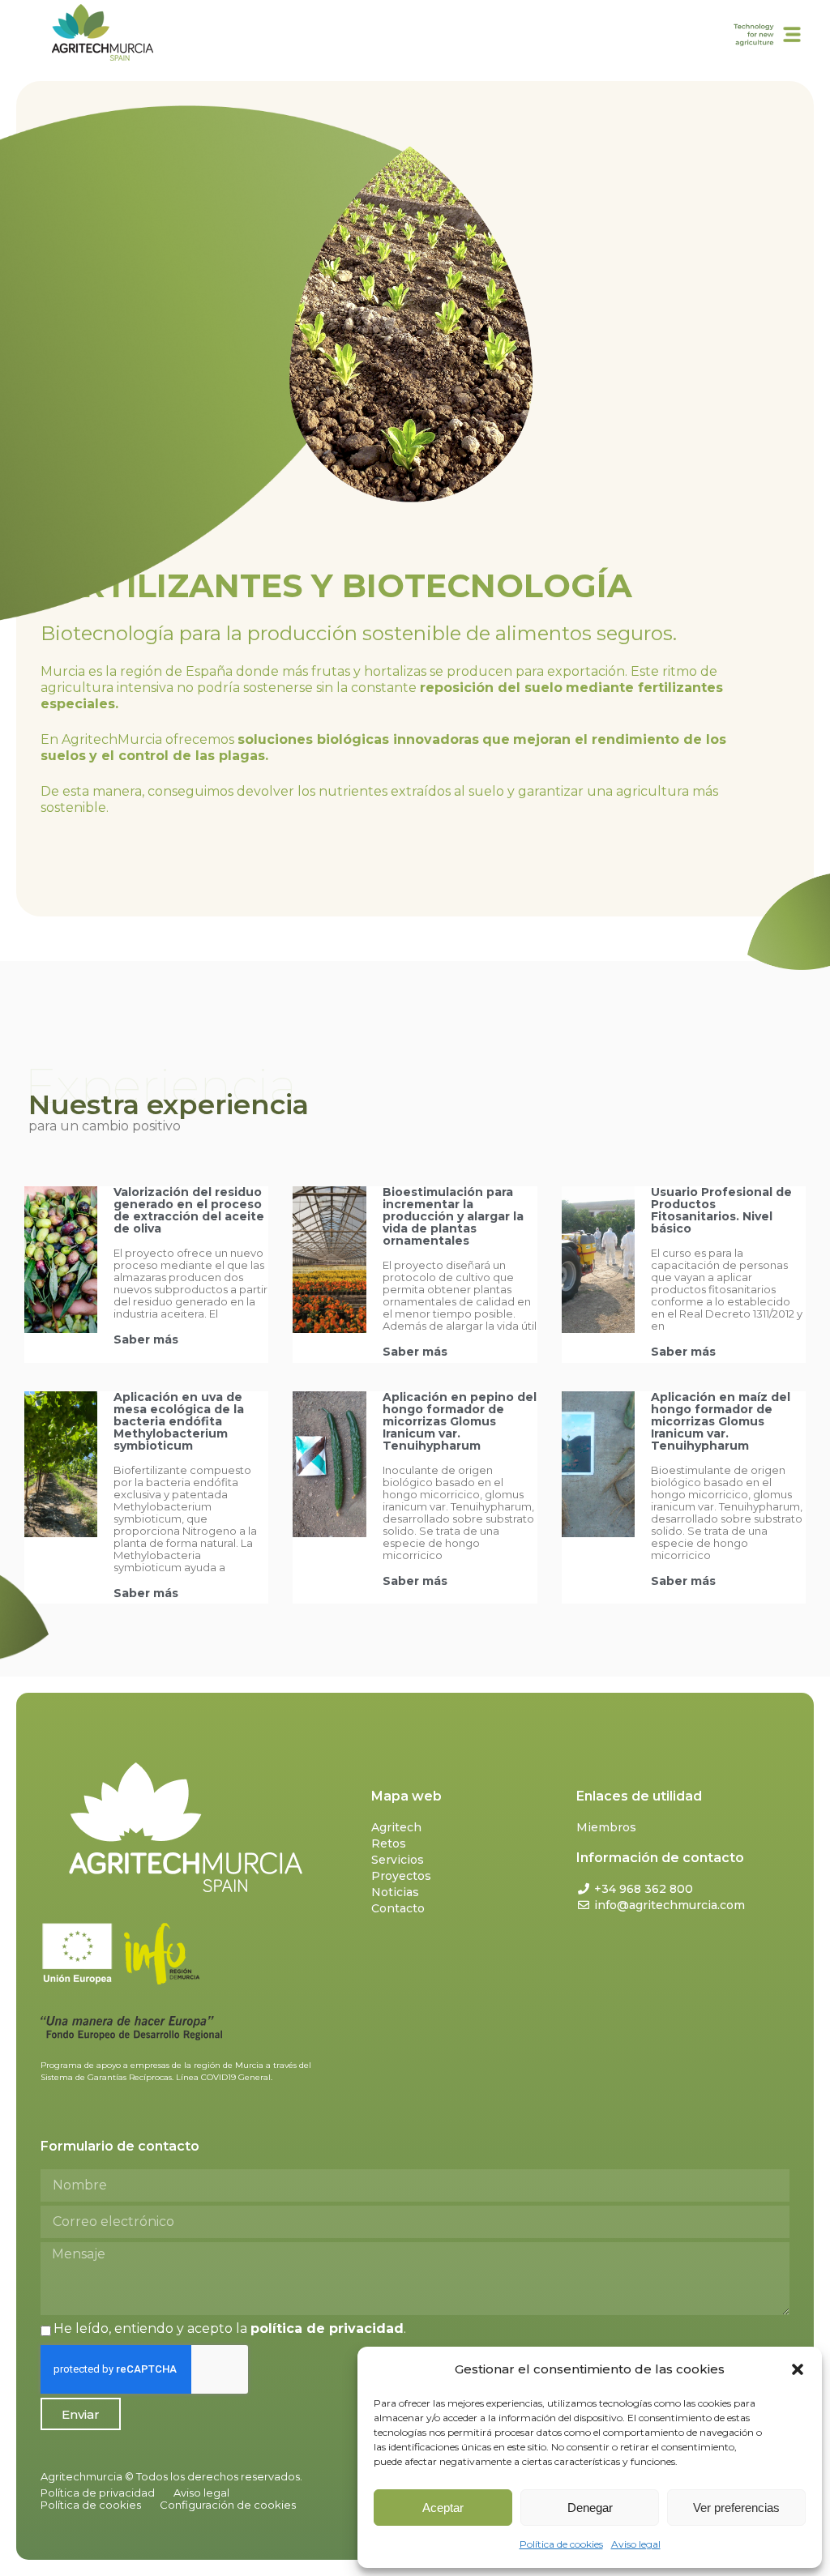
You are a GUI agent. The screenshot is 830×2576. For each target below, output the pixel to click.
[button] (798, 2369)
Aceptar (443, 2508)
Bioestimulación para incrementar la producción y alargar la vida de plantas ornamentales (453, 1216)
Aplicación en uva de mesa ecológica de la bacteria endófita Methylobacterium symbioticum (179, 1421)
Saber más (146, 1339)
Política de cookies (561, 2544)
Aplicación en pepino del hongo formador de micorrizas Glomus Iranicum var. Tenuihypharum (460, 1421)
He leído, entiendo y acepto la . (230, 2328)
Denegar (590, 2508)
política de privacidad (327, 2328)
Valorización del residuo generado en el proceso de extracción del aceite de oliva (189, 1210)
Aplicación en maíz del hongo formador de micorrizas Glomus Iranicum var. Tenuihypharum (721, 1421)
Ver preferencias (736, 2508)
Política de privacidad (98, 2493)
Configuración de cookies (228, 2505)
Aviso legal (636, 2544)
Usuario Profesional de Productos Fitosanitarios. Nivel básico (721, 1210)
